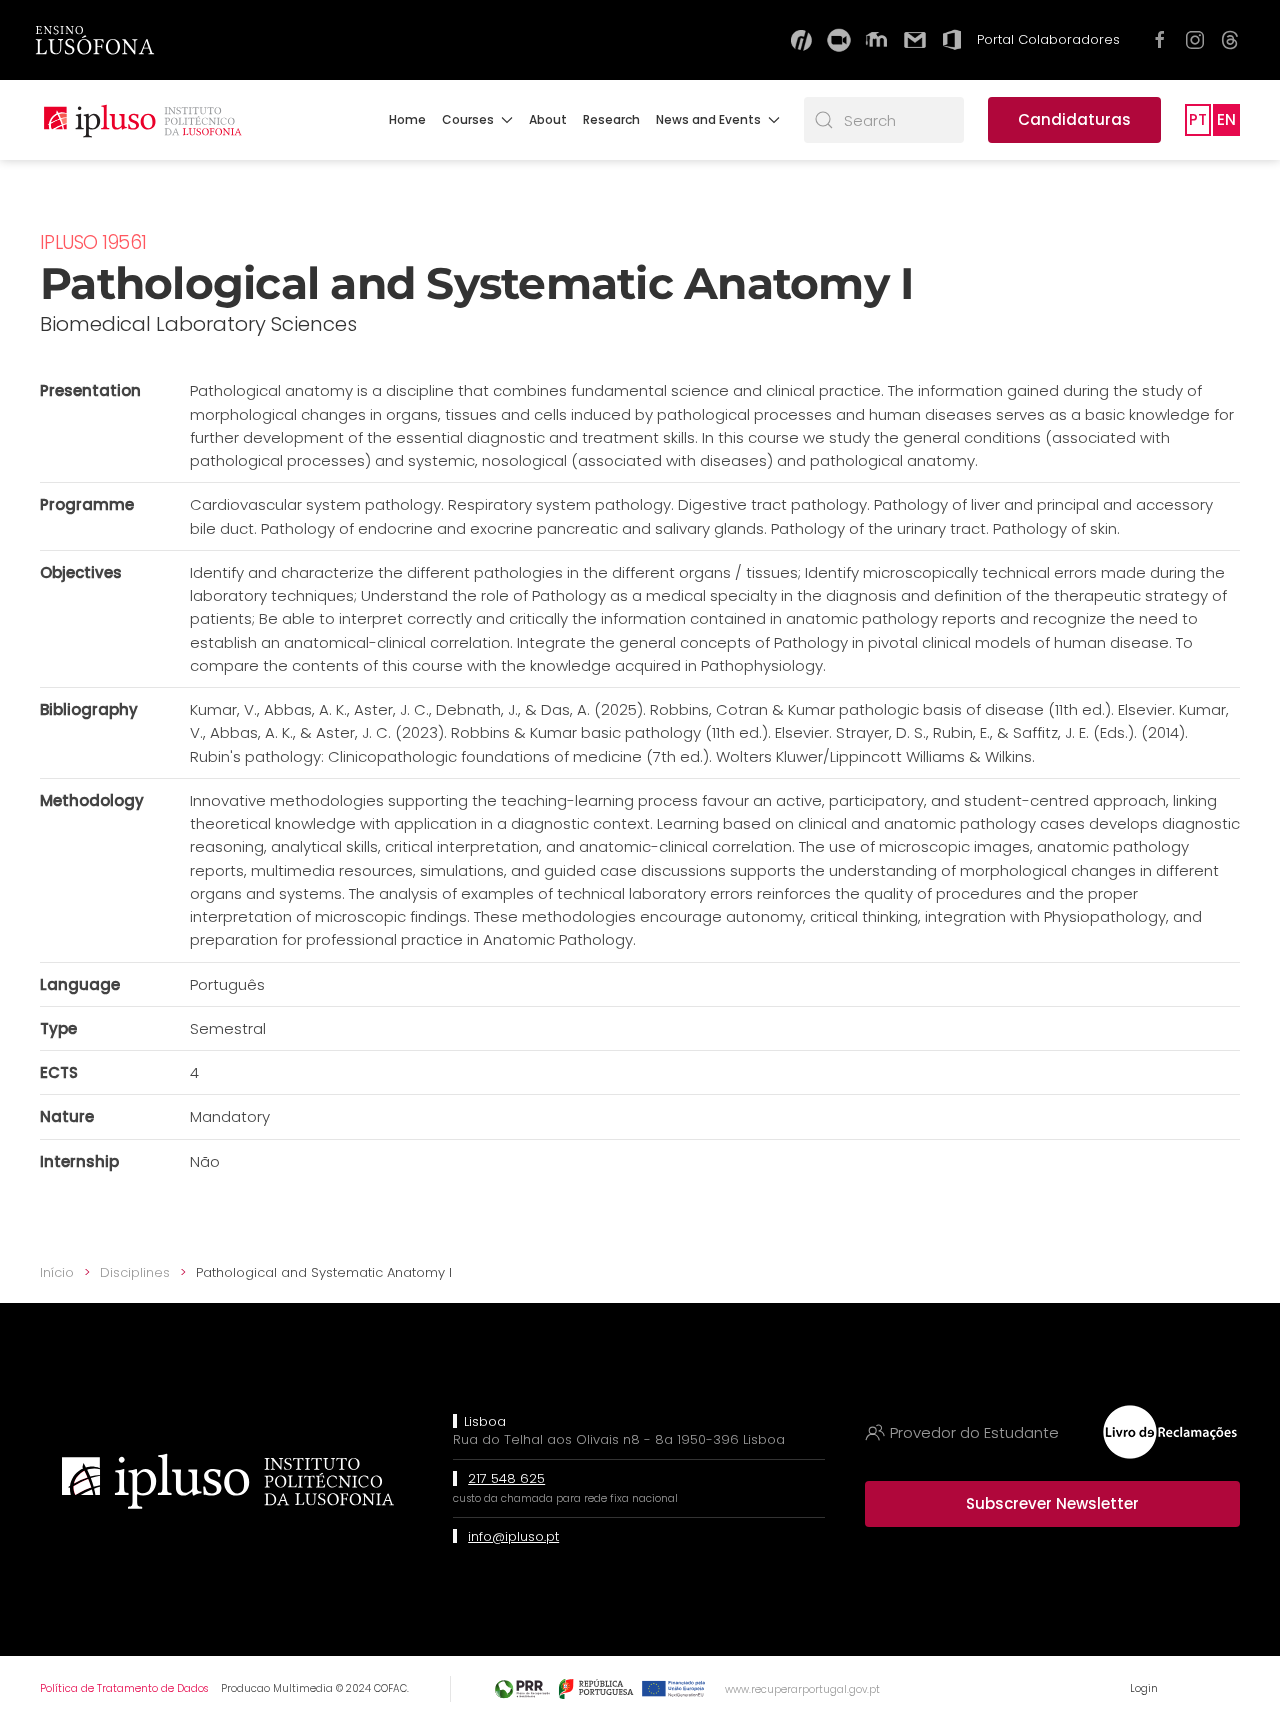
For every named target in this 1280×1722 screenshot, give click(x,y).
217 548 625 (506, 1478)
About (548, 119)
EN (1226, 119)
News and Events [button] (708, 119)
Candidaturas (1074, 119)
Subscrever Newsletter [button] (1052, 1503)
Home (407, 119)
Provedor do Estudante (974, 1432)
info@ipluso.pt (513, 1536)
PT (1198, 119)
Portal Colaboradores (1048, 39)
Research (611, 119)
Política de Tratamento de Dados (124, 1688)
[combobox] (884, 120)
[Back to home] (142, 120)
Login (1144, 1688)
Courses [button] (468, 119)
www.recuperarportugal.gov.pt (802, 1689)
